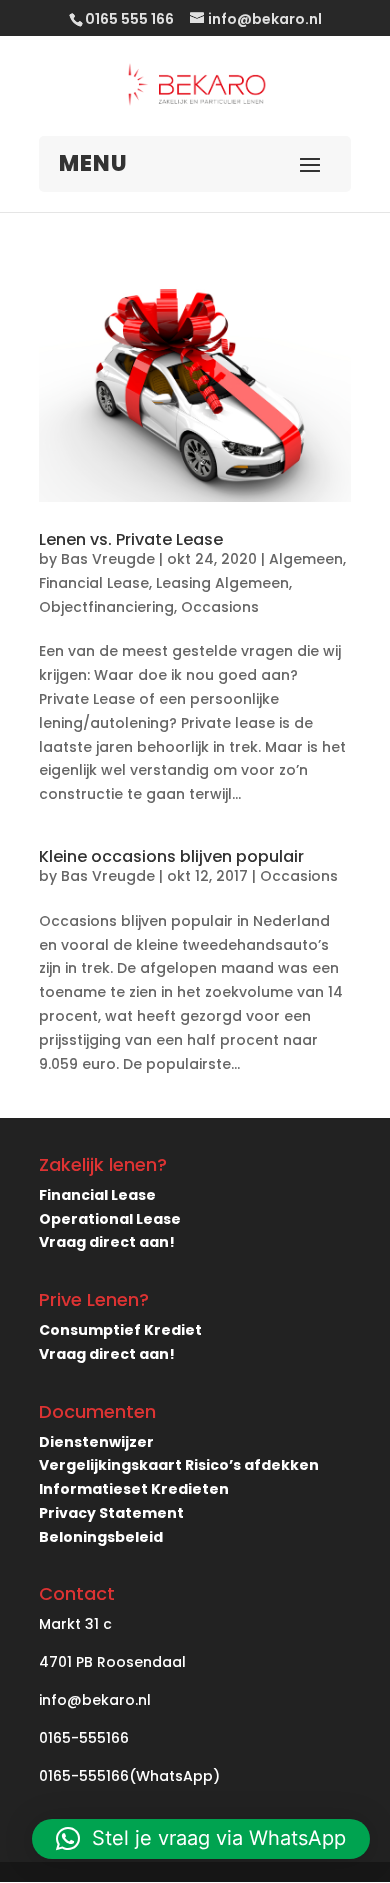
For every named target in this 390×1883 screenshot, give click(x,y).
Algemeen (306, 559)
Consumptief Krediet (120, 1330)
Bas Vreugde (108, 559)
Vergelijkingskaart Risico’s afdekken (179, 1465)
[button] (201, 1839)
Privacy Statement (111, 1513)
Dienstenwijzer (96, 1442)
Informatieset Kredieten (134, 1489)
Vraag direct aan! (107, 1242)
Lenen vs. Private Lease (131, 539)
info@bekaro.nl (95, 1700)
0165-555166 (84, 1738)
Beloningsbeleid (101, 1537)
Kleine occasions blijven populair (171, 856)
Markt (60, 1624)
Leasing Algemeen (222, 583)
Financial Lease (94, 583)
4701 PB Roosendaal (112, 1662)
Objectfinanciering (106, 607)
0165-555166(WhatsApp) (129, 1776)
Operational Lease (110, 1219)
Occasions (220, 607)
